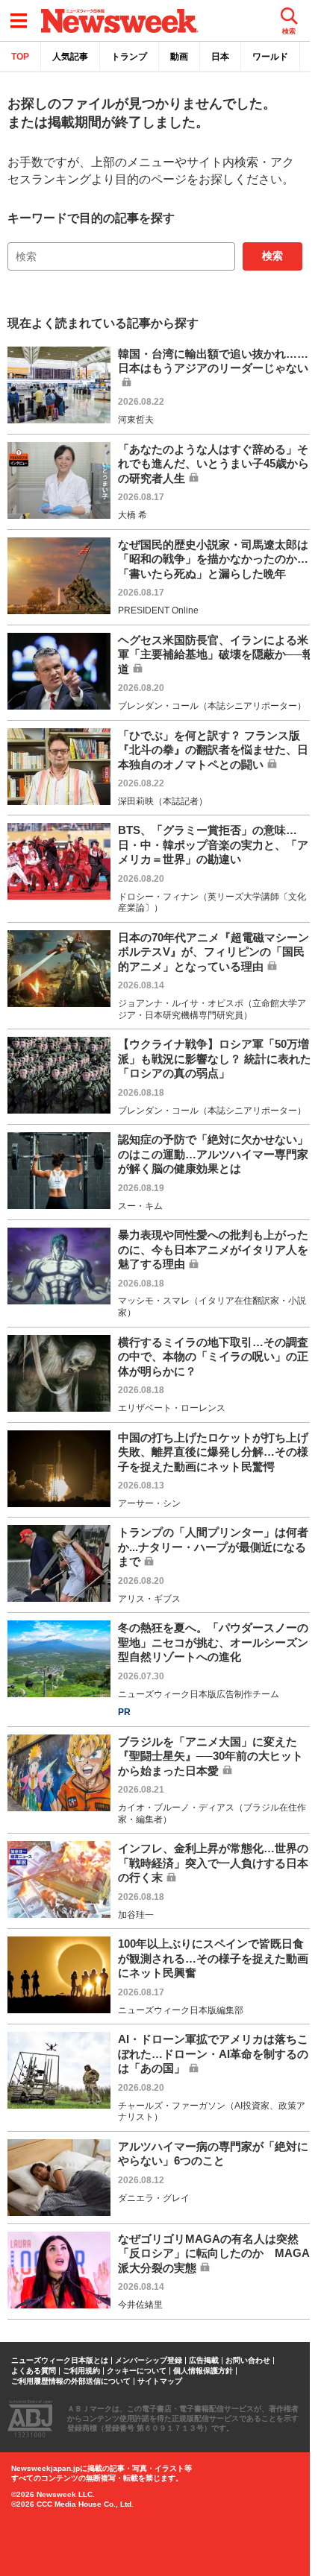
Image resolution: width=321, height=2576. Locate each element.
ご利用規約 (81, 2371)
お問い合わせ (248, 2361)
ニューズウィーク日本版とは (60, 2361)
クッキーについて (137, 2371)
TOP (20, 57)
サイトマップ (160, 2381)
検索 (272, 256)
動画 (179, 57)
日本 (220, 57)
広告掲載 (204, 2361)
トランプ (129, 57)
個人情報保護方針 (203, 2371)
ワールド (270, 57)
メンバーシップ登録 (149, 2361)
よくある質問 (34, 2371)
